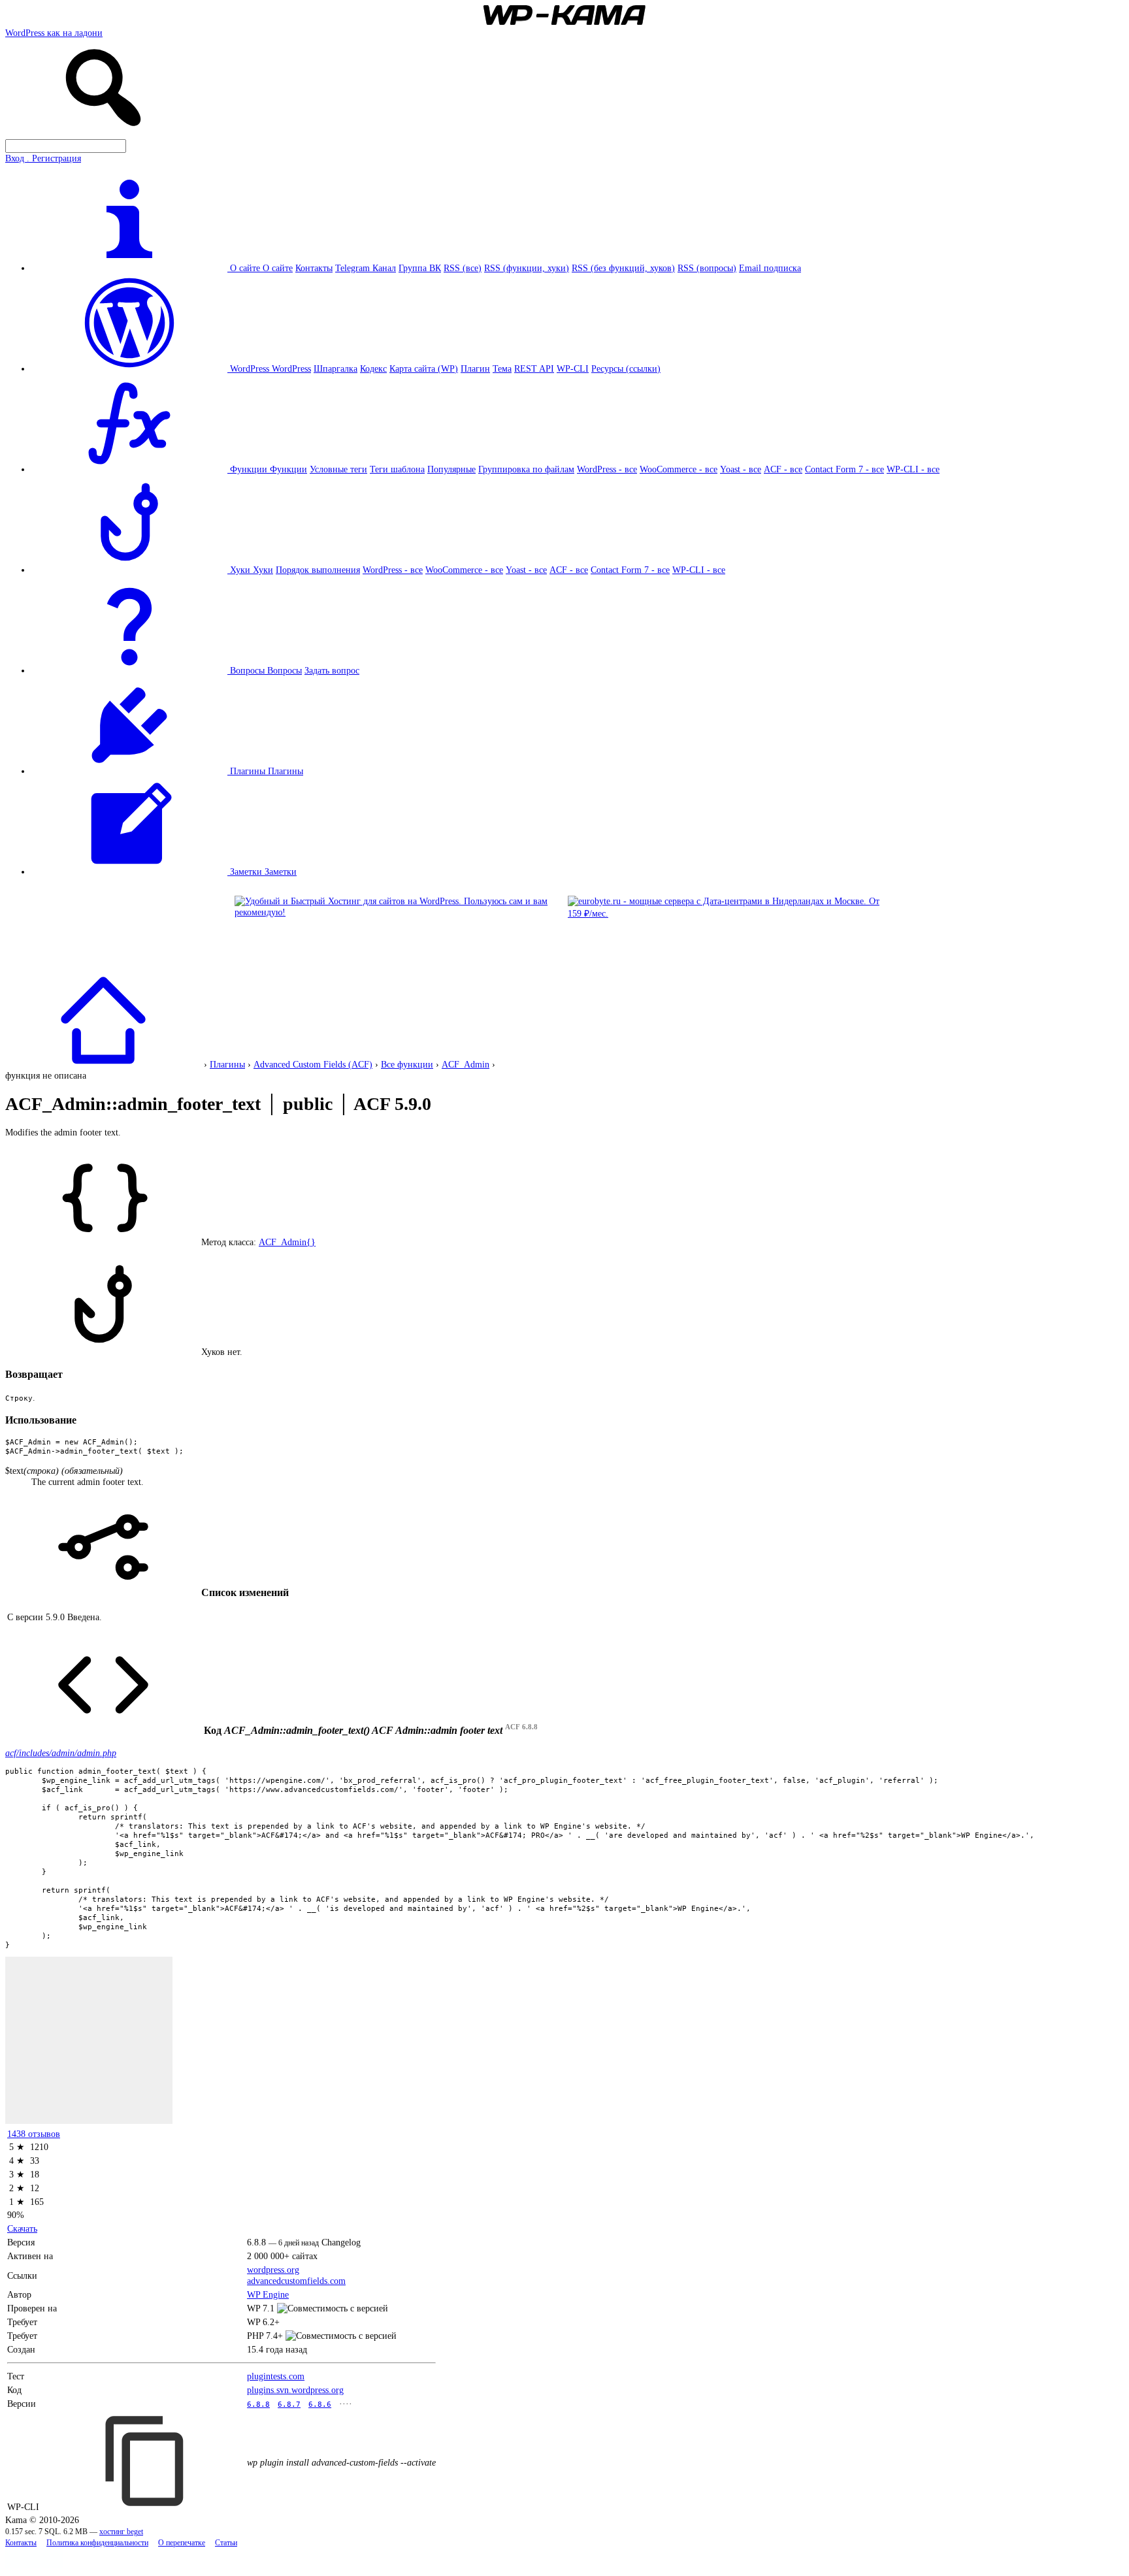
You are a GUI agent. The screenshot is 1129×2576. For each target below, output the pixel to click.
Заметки (281, 872)
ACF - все (783, 469)
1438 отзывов (34, 2134)
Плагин (475, 368)
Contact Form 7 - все (844, 469)
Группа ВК (420, 268)
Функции (288, 469)
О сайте (278, 268)
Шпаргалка (335, 368)
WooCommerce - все (679, 469)
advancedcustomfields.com (296, 2281)
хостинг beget (121, 2532)
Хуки (263, 570)
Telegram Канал (366, 268)
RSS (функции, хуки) (527, 268)
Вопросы (285, 670)
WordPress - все (607, 469)
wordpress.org (273, 2270)
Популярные (451, 469)
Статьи (226, 2543)
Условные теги (338, 469)
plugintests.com (276, 2376)
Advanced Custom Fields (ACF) (313, 1064)
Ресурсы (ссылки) (626, 368)
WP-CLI (573, 368)
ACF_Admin (466, 1064)
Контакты (314, 268)
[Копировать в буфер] (146, 2461)
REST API (534, 368)
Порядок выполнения (318, 570)
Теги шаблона (397, 469)
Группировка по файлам (526, 469)
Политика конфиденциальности (97, 2543)
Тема (502, 368)
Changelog (341, 2242)
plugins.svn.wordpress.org (295, 2390)
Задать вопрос (332, 670)
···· (346, 2404)
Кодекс (373, 368)
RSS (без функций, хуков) (623, 268)
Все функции (407, 1064)
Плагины (286, 771)
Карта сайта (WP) (424, 368)
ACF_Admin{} (287, 1242)
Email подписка (770, 268)
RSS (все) (463, 268)
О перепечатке (182, 2543)
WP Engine (268, 2294)
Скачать (22, 2228)
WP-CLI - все (913, 469)
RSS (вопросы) (707, 268)
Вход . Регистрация (43, 158)
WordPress (291, 368)
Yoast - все (741, 469)
